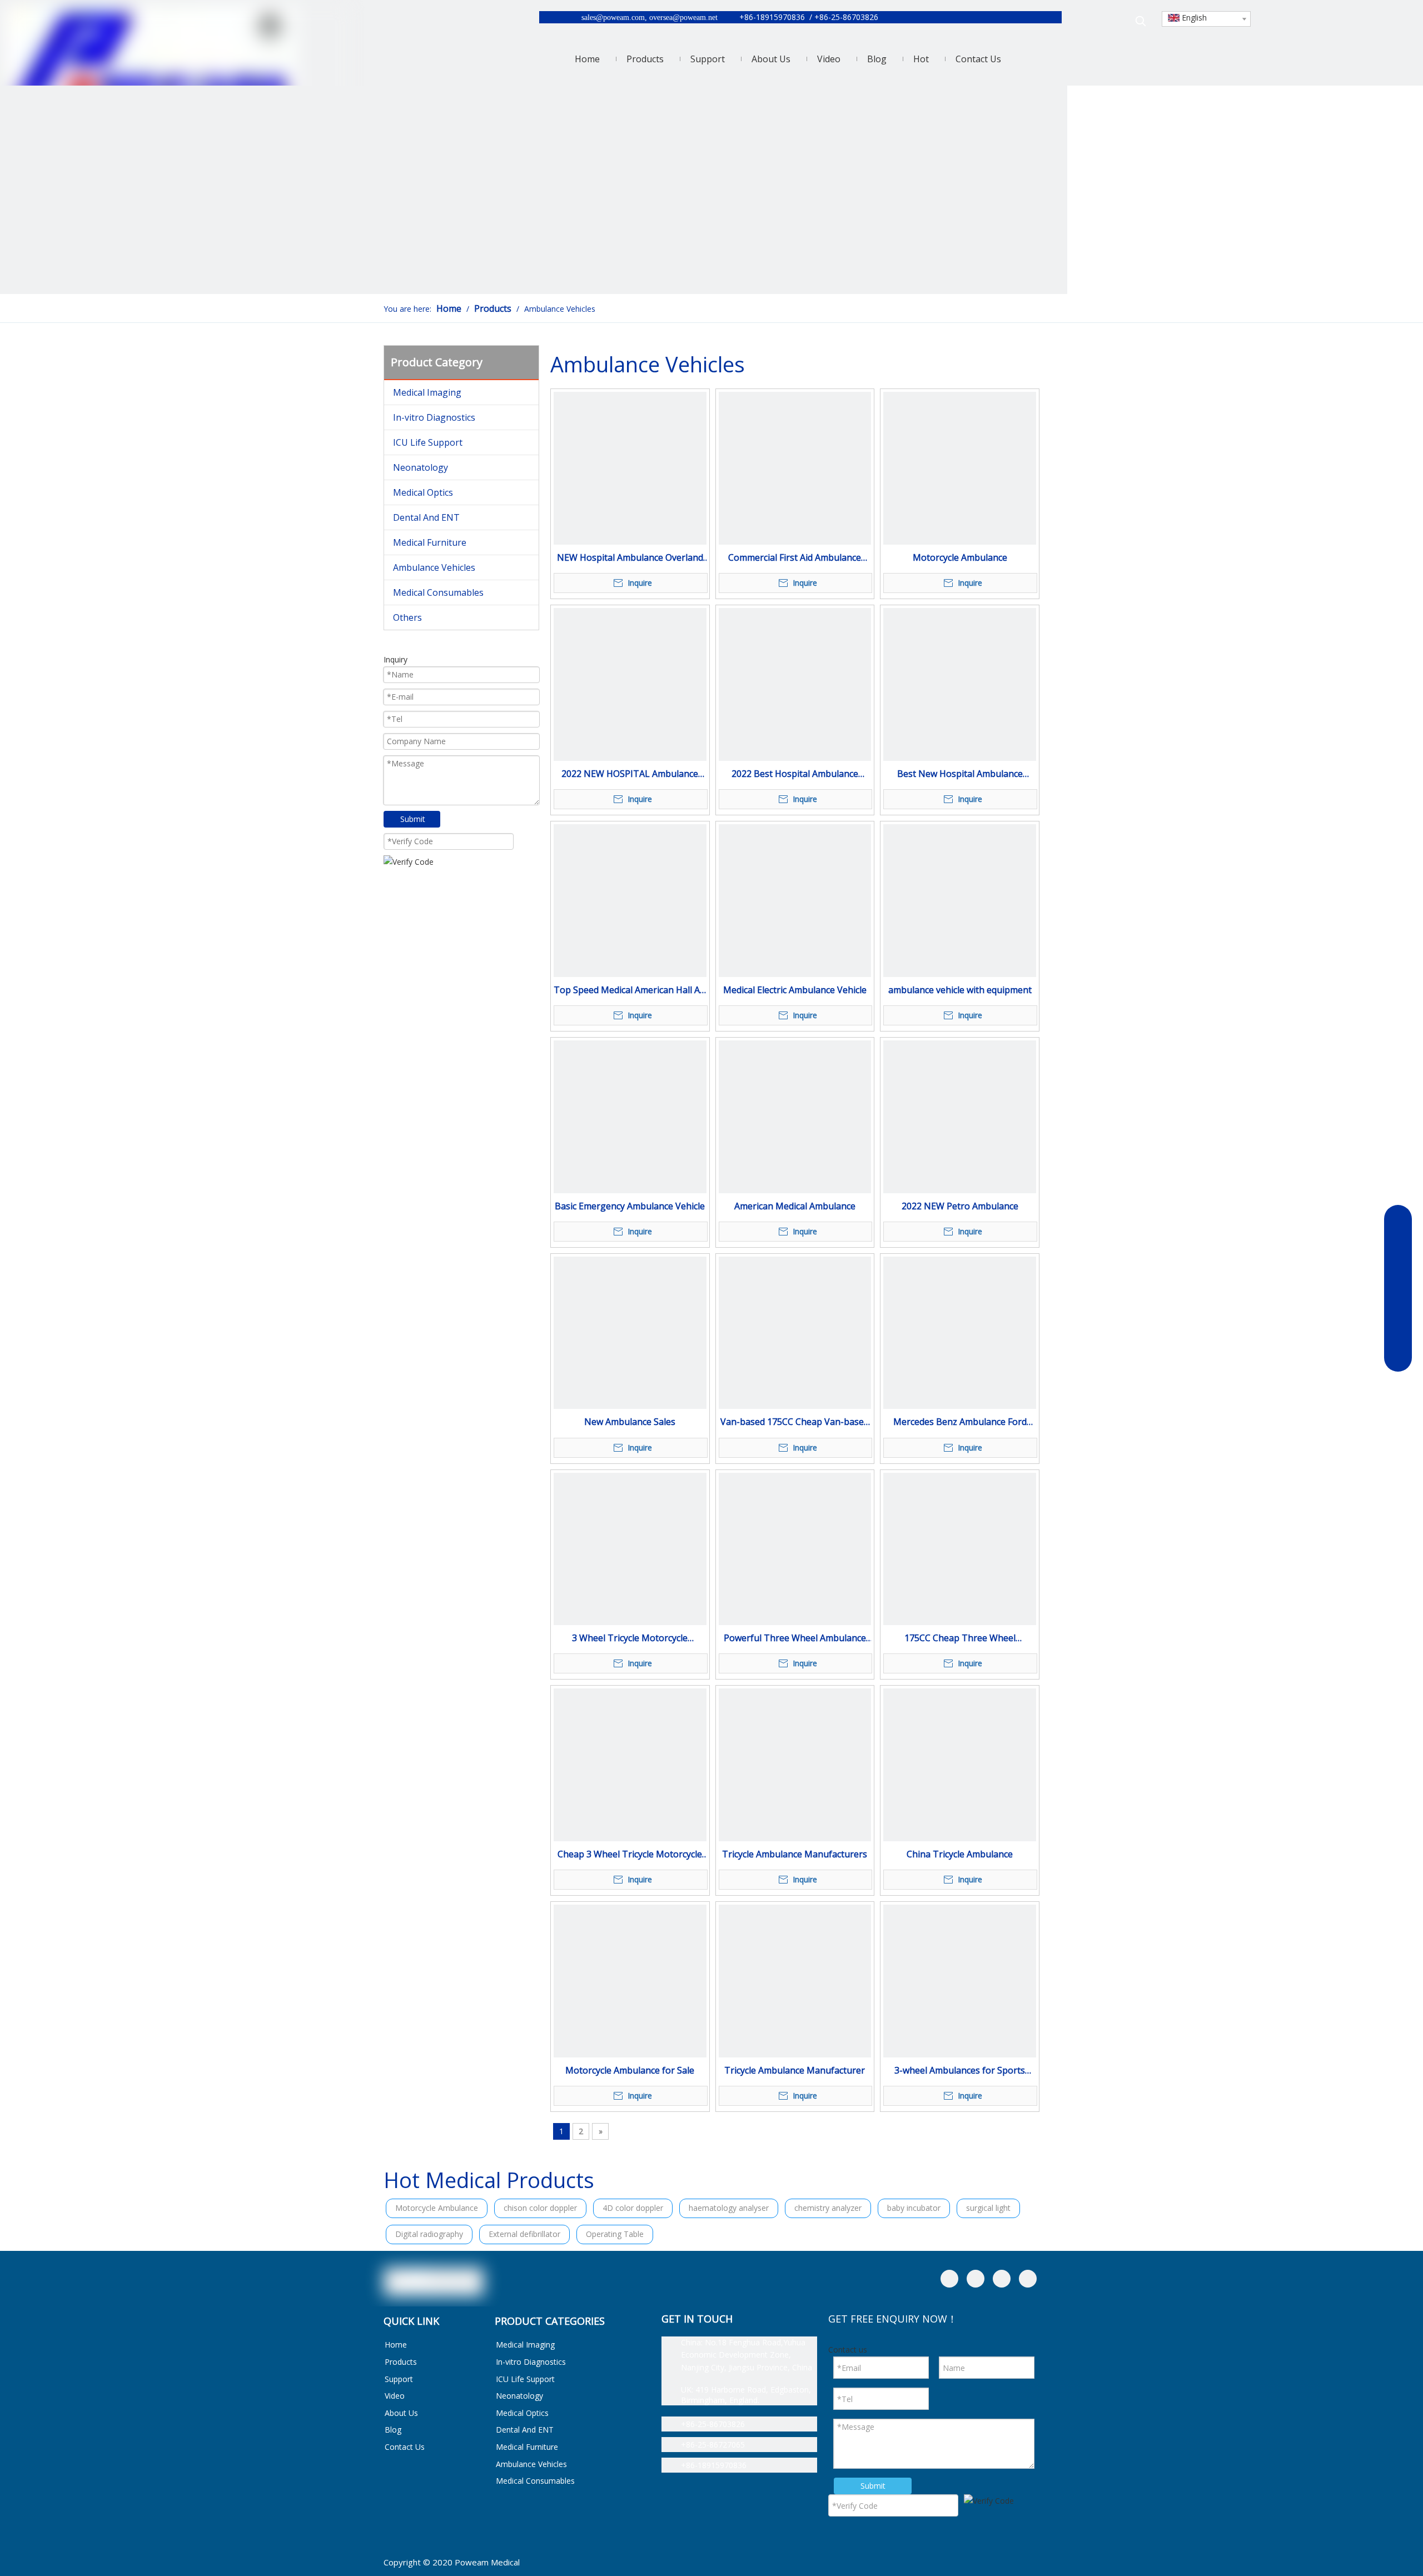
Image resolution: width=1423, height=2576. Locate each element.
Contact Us (405, 2447)
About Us (401, 2413)
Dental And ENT (426, 517)
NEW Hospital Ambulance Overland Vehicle (630, 558)
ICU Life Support (428, 442)
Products (401, 2362)
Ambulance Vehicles (434, 567)
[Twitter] (1002, 2279)
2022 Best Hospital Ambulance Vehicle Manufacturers (795, 774)
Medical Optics (423, 492)
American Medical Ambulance (795, 1206)
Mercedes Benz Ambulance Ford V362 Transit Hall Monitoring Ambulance (960, 1422)
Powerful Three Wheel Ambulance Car (795, 1639)
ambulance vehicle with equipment (960, 990)
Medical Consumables (438, 592)
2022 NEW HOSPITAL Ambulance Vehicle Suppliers (630, 774)
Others (407, 617)
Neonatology (421, 467)
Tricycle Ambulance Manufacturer (795, 2070)
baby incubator (914, 2208)
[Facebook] (949, 2279)
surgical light (988, 2208)
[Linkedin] (976, 2279)
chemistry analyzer (828, 2208)
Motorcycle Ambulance (960, 557)
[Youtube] (1028, 2279)
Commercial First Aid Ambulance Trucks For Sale (795, 558)
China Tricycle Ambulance (960, 1854)
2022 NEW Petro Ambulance (960, 1206)
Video (395, 2396)
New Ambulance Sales (630, 1422)
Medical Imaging (427, 392)
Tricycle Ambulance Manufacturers (795, 1854)
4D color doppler (633, 2208)
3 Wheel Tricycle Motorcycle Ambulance (630, 1639)
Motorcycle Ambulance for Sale (630, 2070)
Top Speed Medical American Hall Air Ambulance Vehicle (630, 991)
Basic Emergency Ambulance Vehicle (630, 1206)
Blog (393, 2430)
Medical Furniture (430, 542)
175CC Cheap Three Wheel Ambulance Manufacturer (960, 1639)
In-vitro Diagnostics (434, 417)
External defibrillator (524, 2234)
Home (396, 2345)
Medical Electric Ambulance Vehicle (795, 990)
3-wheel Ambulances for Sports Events (960, 2071)
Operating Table (615, 2234)
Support (399, 2379)
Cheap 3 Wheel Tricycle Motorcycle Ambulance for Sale (630, 1855)
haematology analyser (729, 2208)
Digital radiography (429, 2234)
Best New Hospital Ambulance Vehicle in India (960, 774)
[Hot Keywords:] (1141, 21)
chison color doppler (540, 2208)
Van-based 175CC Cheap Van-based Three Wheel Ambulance (795, 1422)
